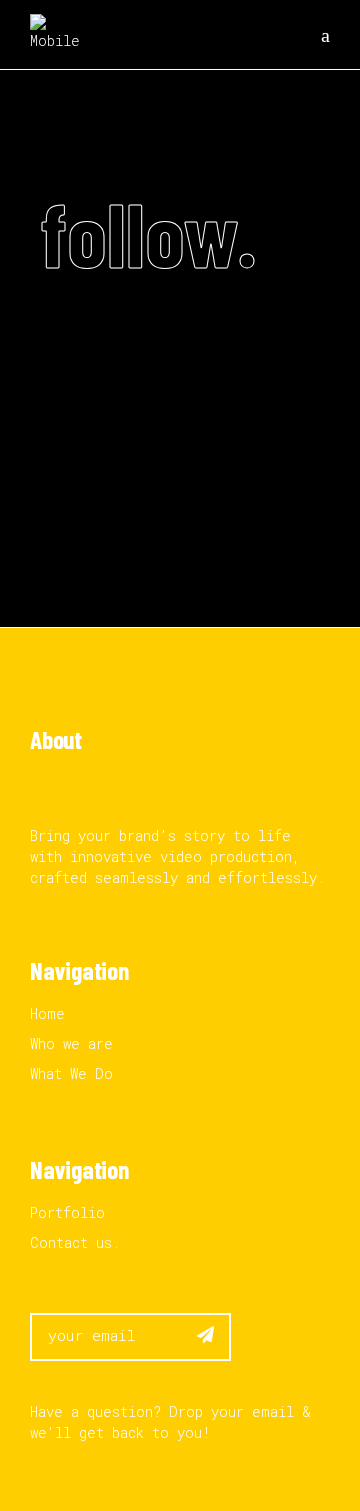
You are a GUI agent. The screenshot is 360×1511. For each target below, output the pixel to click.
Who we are (71, 1043)
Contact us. (75, 1242)
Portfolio (67, 1212)
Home (47, 1013)
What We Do (71, 1073)
